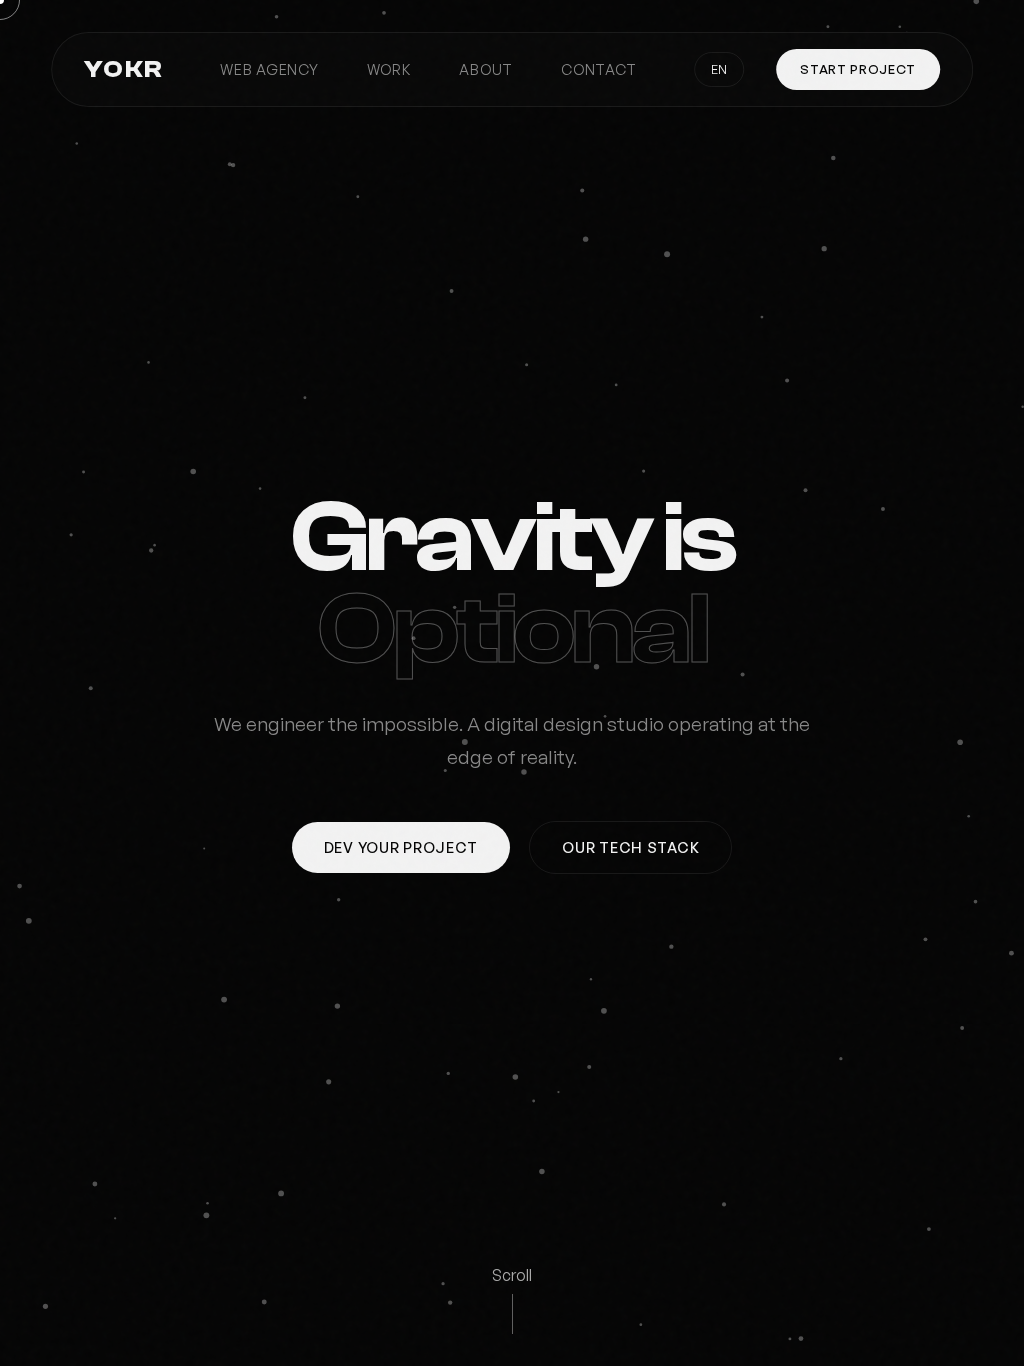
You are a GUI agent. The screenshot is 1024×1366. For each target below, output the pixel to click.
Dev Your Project (401, 847)
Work (389, 69)
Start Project (857, 69)
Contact (599, 69)
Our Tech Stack (630, 847)
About (486, 69)
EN (719, 69)
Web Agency (269, 69)
